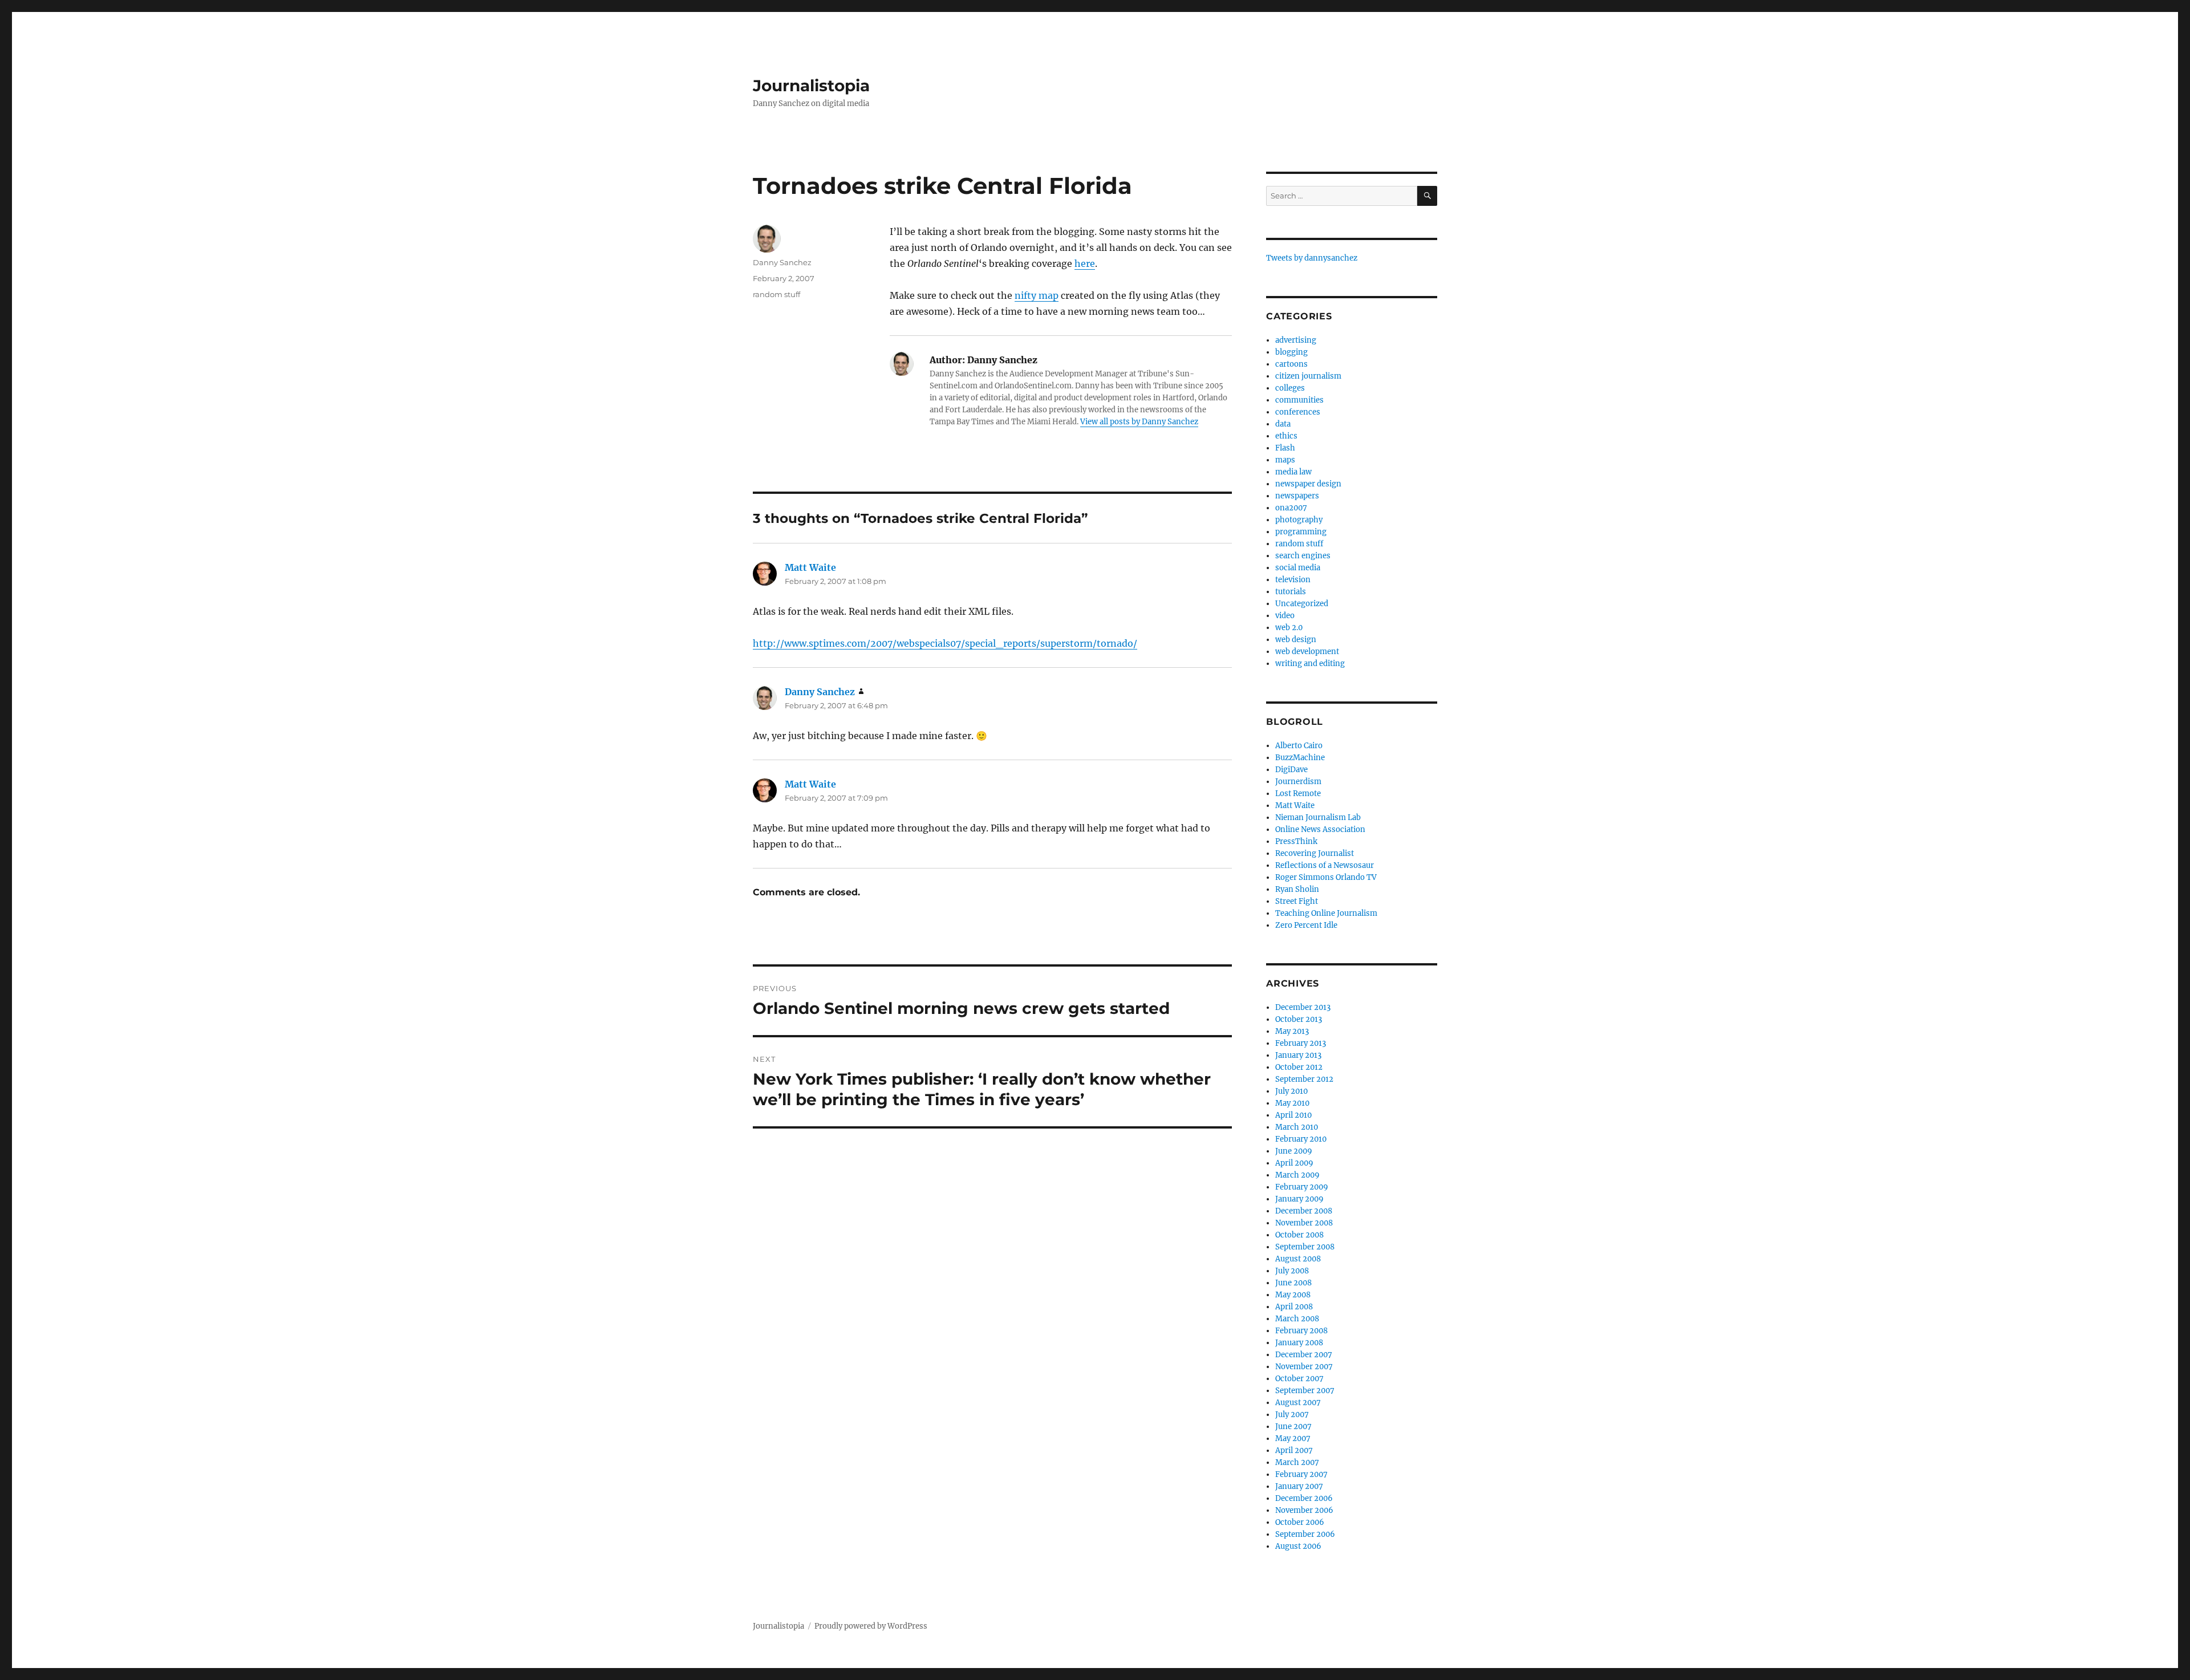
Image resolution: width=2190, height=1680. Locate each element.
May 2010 (1292, 1103)
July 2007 (1292, 1415)
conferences (1298, 412)
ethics (1286, 436)
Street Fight (1297, 901)
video (1285, 616)
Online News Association (1320, 829)
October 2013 (1299, 1019)
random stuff (776, 294)
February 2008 (1301, 1331)
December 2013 (1303, 1007)
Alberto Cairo (1299, 746)
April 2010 (1293, 1115)
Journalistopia (811, 86)
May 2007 (1293, 1438)
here (1085, 263)
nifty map (1037, 295)
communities (1299, 400)
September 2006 (1305, 1534)
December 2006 (1304, 1498)
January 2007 (1299, 1486)
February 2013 (1301, 1043)
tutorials (1291, 592)
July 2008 (1292, 1271)
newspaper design (1308, 484)
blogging (1291, 352)
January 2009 (1299, 1199)
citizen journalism (1308, 376)
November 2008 (1304, 1223)
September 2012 (1304, 1079)
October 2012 (1299, 1067)
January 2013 (1298, 1055)
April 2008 (1294, 1307)
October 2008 (1299, 1235)
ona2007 (1291, 508)
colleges (1290, 388)
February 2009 (1302, 1187)
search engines (1303, 556)
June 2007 (1293, 1427)
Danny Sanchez (782, 262)
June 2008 (1293, 1283)
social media (1298, 568)
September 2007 (1305, 1391)
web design (1296, 640)
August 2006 (1298, 1546)
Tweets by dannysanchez (1312, 258)
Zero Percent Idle (1306, 925)
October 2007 (1299, 1379)
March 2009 (1297, 1175)
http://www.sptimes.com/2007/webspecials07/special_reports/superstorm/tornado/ (945, 643)
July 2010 (1291, 1091)
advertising (1296, 340)
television (1293, 580)
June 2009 (1294, 1151)
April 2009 (1294, 1163)
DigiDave (1291, 770)
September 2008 (1305, 1247)
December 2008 (1304, 1211)
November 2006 (1304, 1510)
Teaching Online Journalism (1326, 913)
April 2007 (1294, 1450)
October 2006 (1300, 1522)
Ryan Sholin (1297, 889)
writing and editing (1310, 664)
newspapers (1297, 496)
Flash (1285, 448)
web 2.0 (1289, 628)
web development (1307, 652)
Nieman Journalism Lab (1318, 817)
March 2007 (1297, 1462)
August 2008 (1298, 1259)
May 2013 (1292, 1031)
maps (1285, 460)
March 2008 (1297, 1319)
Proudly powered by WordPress (871, 1626)
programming (1301, 532)
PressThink (1296, 841)
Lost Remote (1298, 794)
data (1283, 424)
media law (1293, 472)
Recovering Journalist (1315, 853)
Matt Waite (810, 567)
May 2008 (1293, 1295)
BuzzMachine (1300, 758)
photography (1299, 520)
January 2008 (1299, 1343)
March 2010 (1297, 1127)
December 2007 (1304, 1355)
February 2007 (1301, 1474)
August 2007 (1298, 1403)
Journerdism (1298, 782)
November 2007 (1304, 1367)
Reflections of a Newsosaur (1325, 865)
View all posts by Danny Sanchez (1139, 422)
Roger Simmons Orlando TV (1326, 877)
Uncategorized (1302, 604)
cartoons (1291, 364)
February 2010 (1301, 1139)
